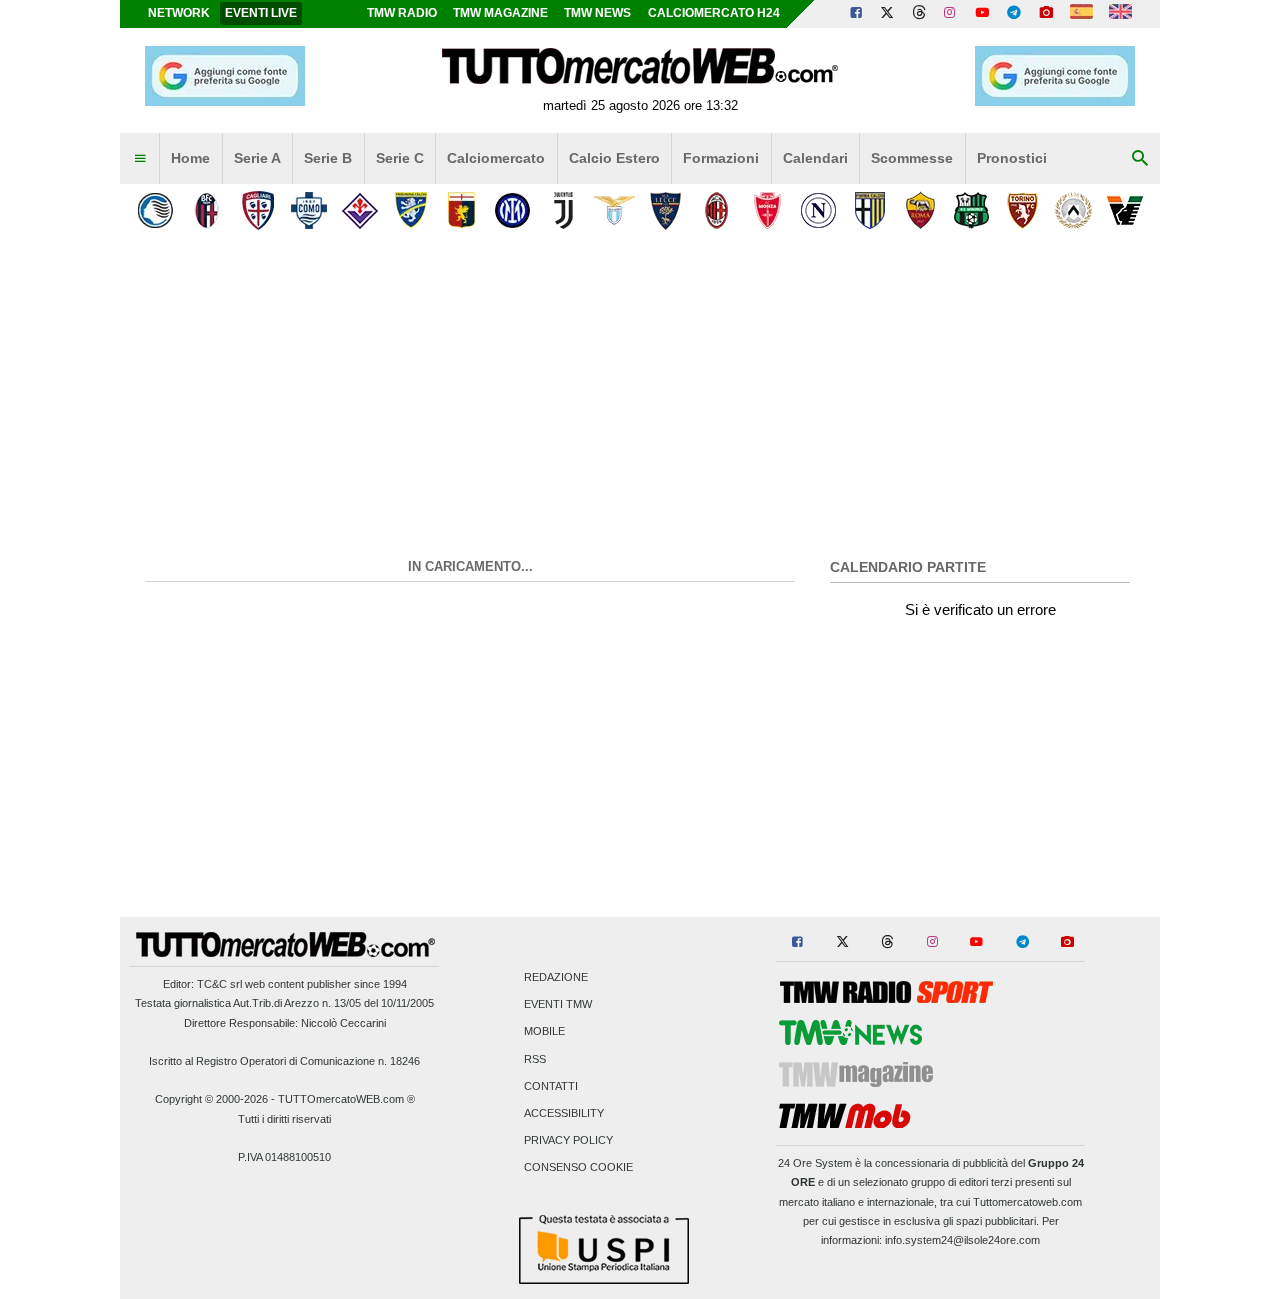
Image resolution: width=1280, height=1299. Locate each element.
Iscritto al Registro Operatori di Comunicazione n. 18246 (284, 1061)
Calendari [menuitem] (815, 158)
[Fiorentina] (359, 210)
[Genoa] (461, 210)
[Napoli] (818, 210)
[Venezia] (1124, 210)
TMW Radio (402, 13)
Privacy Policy (568, 1141)
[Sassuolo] (971, 210)
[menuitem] (140, 159)
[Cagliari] (257, 210)
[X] (888, 14)
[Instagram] (951, 14)
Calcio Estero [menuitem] (614, 158)
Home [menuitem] (190, 158)
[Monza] (767, 210)
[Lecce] (665, 210)
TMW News (597, 13)
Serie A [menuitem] (257, 158)
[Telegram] (1014, 14)
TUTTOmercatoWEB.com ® (346, 1099)
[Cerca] (1140, 159)
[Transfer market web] (1120, 14)
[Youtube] (982, 14)
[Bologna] (206, 210)
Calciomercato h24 (714, 13)
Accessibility (564, 1113)
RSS (535, 1059)
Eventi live (261, 13)
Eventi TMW (558, 1005)
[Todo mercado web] (1081, 14)
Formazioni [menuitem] (721, 158)
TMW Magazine (500, 13)
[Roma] (920, 210)
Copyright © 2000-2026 (211, 1099)
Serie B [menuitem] (328, 158)
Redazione (556, 977)
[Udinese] (1073, 210)
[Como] (308, 210)
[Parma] (869, 210)
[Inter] (512, 210)
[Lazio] (614, 210)
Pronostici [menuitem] (1012, 158)
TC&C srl (219, 984)
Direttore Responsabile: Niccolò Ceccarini (285, 1023)
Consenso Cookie (578, 1168)
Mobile (544, 1032)
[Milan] (716, 210)
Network (179, 13)
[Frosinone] (410, 210)
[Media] (1046, 14)
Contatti (551, 1086)
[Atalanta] (155, 210)
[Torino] (1022, 210)
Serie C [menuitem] (400, 158)
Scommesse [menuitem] (912, 158)
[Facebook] (856, 14)
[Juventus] (563, 210)
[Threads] (920, 14)
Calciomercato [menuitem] (496, 158)
